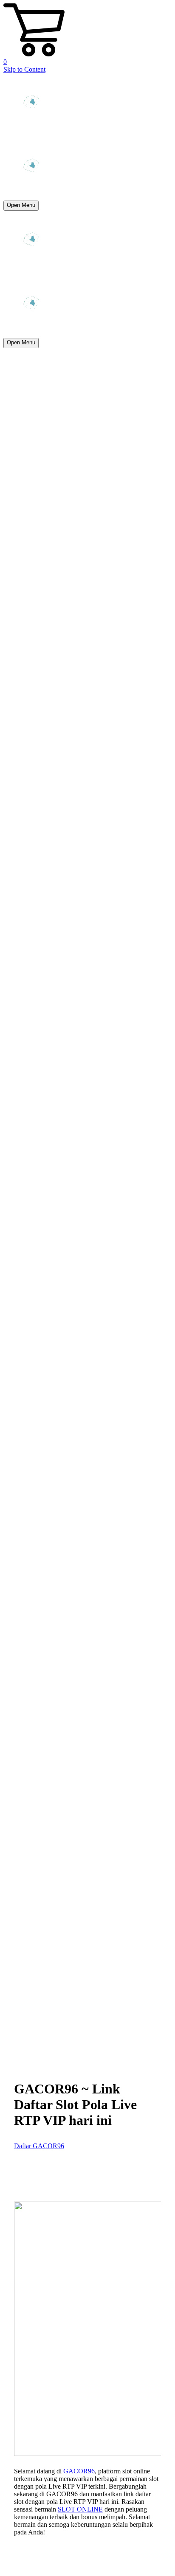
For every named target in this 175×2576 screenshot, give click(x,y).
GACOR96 (79, 2471)
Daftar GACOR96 (39, 2146)
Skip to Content (24, 69)
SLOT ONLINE (80, 2509)
